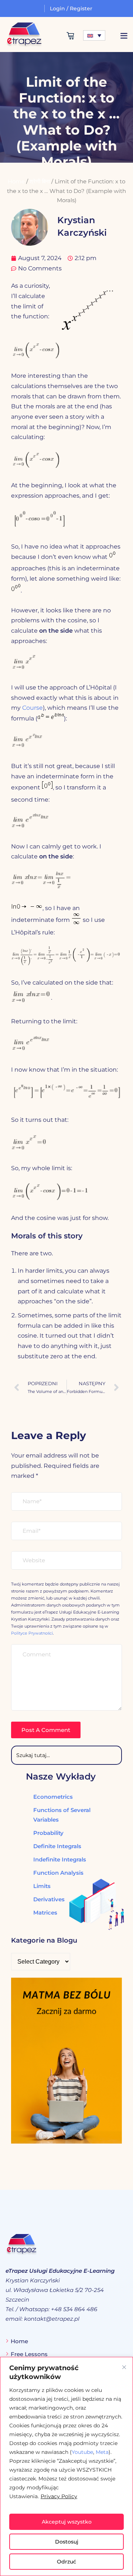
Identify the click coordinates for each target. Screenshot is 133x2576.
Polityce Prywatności (32, 1633)
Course (33, 708)
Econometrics (53, 1797)
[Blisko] (124, 2367)
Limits (42, 1886)
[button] (124, 36)
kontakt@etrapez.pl (52, 2319)
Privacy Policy (59, 2496)
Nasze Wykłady (61, 1776)
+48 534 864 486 (74, 2309)
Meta (102, 2452)
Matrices (45, 1913)
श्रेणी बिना (40, 181)
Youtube (82, 2452)
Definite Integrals (57, 1846)
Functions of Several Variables (62, 1815)
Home (16, 181)
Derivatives (49, 1899)
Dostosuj (67, 2542)
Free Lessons (29, 2354)
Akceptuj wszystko (67, 2522)
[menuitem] (94, 35)
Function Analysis (58, 1873)
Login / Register (71, 8)
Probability (48, 1833)
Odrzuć (66, 2562)
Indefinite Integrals (60, 1859)
